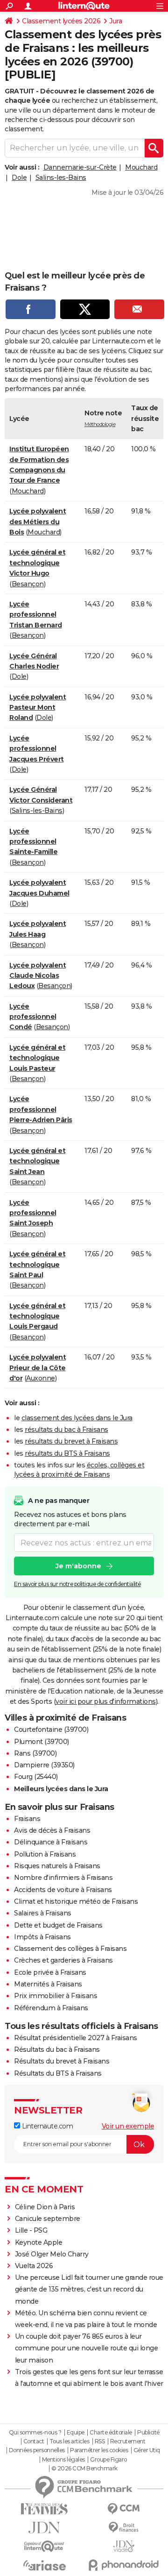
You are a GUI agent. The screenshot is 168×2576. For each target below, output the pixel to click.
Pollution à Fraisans (45, 1854)
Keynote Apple (39, 2242)
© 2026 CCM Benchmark (84, 2469)
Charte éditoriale (111, 2433)
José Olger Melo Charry (52, 2254)
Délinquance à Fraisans (51, 1842)
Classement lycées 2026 (61, 21)
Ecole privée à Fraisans (50, 1972)
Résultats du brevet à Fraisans (62, 2061)
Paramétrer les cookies (99, 2450)
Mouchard (141, 167)
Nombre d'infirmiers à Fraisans (63, 1878)
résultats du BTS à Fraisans (67, 1453)
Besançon (28, 584)
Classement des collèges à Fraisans (70, 1949)
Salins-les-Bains (61, 178)
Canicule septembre (48, 2219)
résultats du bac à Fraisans (66, 1430)
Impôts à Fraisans (42, 1937)
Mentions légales (63, 2460)
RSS (100, 2441)
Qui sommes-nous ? (35, 2433)
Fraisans (27, 1819)
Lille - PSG (31, 2230)
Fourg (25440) (36, 1777)
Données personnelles (37, 2450)
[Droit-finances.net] (124, 2528)
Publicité (148, 2433)
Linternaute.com (46, 2126)
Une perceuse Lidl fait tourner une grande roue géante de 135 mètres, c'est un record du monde (89, 2289)
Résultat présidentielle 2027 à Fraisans (76, 2038)
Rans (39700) (35, 1753)
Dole (19, 178)
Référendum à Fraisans (51, 2008)
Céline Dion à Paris (45, 2207)
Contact (34, 2441)
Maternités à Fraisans (48, 1984)
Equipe (76, 2433)
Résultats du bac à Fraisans (57, 2049)
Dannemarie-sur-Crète (80, 167)
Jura (115, 21)
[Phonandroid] (124, 2565)
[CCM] (124, 2509)
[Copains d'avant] (44, 2546)
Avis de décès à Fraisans (52, 1830)
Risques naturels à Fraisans (57, 1866)
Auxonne (41, 1378)
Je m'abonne (78, 1566)
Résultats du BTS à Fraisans (58, 2073)
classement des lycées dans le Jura (77, 1418)
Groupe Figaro (108, 2460)
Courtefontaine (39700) (51, 1729)
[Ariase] (44, 2565)
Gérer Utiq (147, 2450)
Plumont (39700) (42, 1742)
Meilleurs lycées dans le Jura (61, 1789)
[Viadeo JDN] (124, 2546)
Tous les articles (70, 2441)
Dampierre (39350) (44, 1765)
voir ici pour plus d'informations (106, 1701)
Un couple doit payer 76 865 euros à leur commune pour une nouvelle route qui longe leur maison (87, 2348)
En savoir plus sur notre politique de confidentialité (77, 1584)
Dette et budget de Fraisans (58, 1925)
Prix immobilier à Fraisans (56, 1996)
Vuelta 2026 (34, 2266)
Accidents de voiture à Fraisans (63, 1890)
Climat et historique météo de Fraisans (76, 1901)
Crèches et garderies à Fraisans (63, 1960)
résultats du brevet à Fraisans (71, 1441)
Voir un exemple (128, 2126)
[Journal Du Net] (44, 2528)
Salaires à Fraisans (43, 1913)
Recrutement (128, 2441)
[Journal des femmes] (44, 2509)
